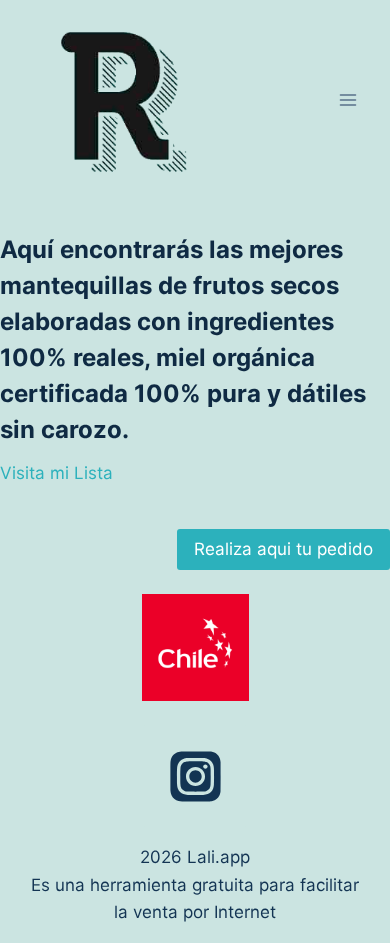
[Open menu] (347, 99)
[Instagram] (195, 776)
